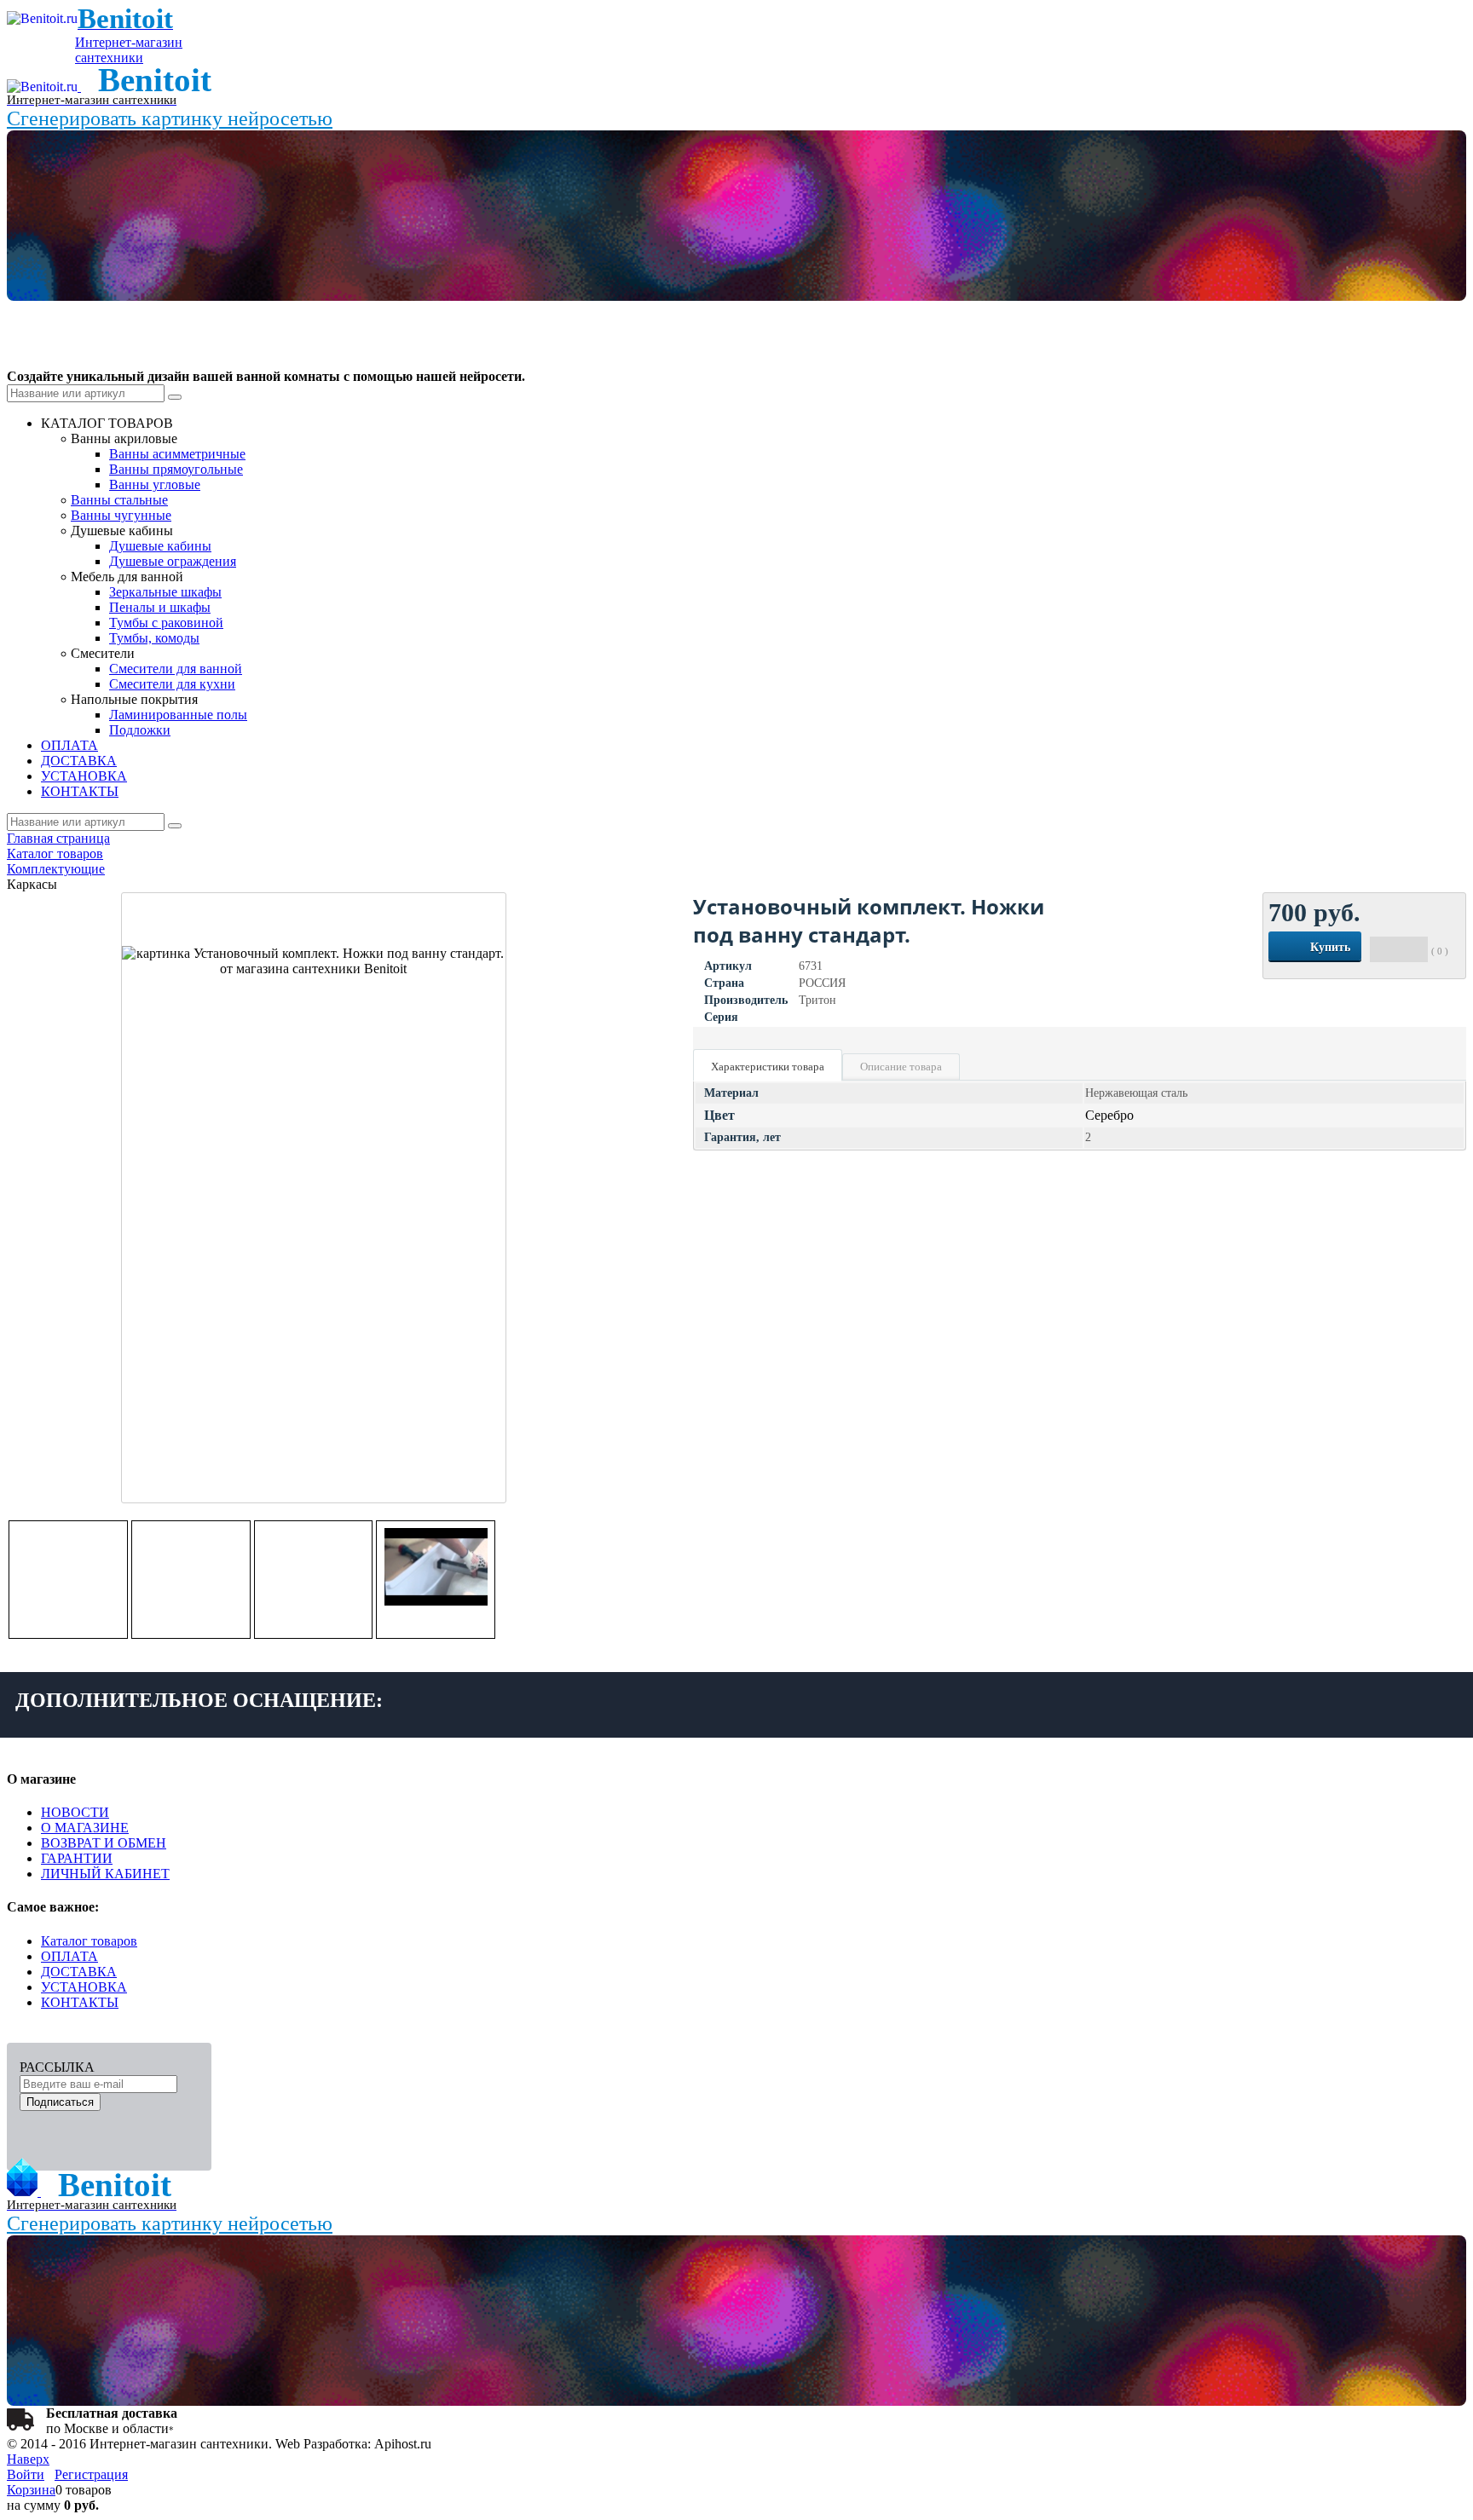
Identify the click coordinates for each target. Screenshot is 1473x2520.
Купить (1330, 947)
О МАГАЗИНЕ (85, 1828)
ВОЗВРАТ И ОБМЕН (104, 1843)
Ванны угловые (155, 484)
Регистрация (91, 2474)
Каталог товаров (89, 1941)
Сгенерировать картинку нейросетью (170, 118)
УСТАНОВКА (84, 1987)
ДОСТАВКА (79, 1972)
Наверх (28, 2459)
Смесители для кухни (172, 684)
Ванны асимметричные (177, 454)
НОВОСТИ (75, 1812)
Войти (26, 2474)
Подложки (140, 730)
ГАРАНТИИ (77, 1858)
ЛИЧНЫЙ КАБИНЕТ (105, 1874)
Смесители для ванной (176, 669)
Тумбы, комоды (154, 638)
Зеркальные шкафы (165, 592)
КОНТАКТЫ (80, 2002)
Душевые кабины (160, 546)
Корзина (31, 2490)
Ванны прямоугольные (176, 469)
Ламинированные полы (178, 715)
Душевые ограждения (173, 561)
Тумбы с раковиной (166, 623)
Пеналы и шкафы (160, 607)
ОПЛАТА (69, 1956)
